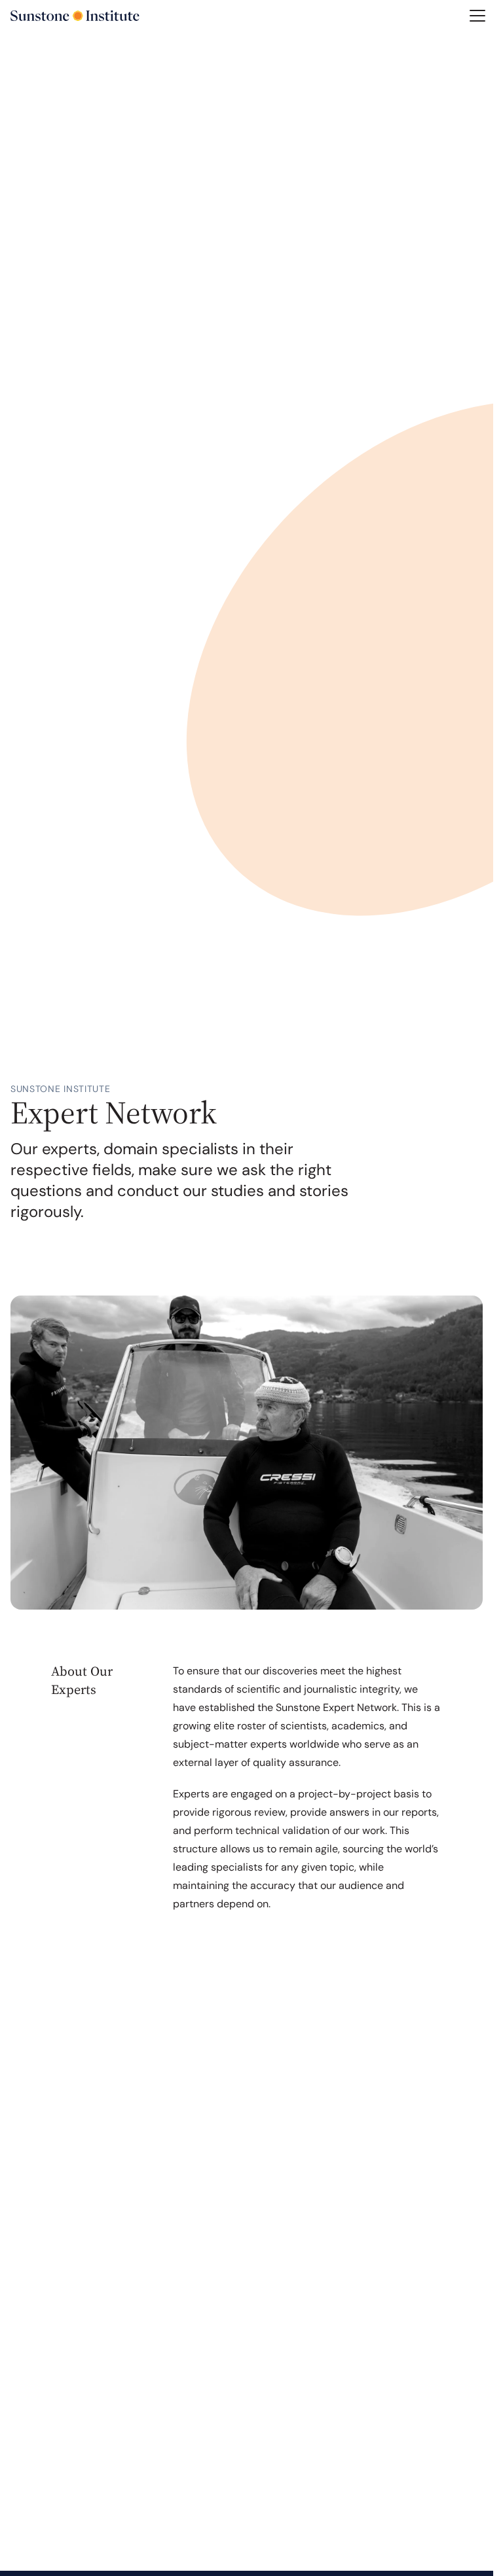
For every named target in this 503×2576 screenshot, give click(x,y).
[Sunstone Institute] (75, 16)
